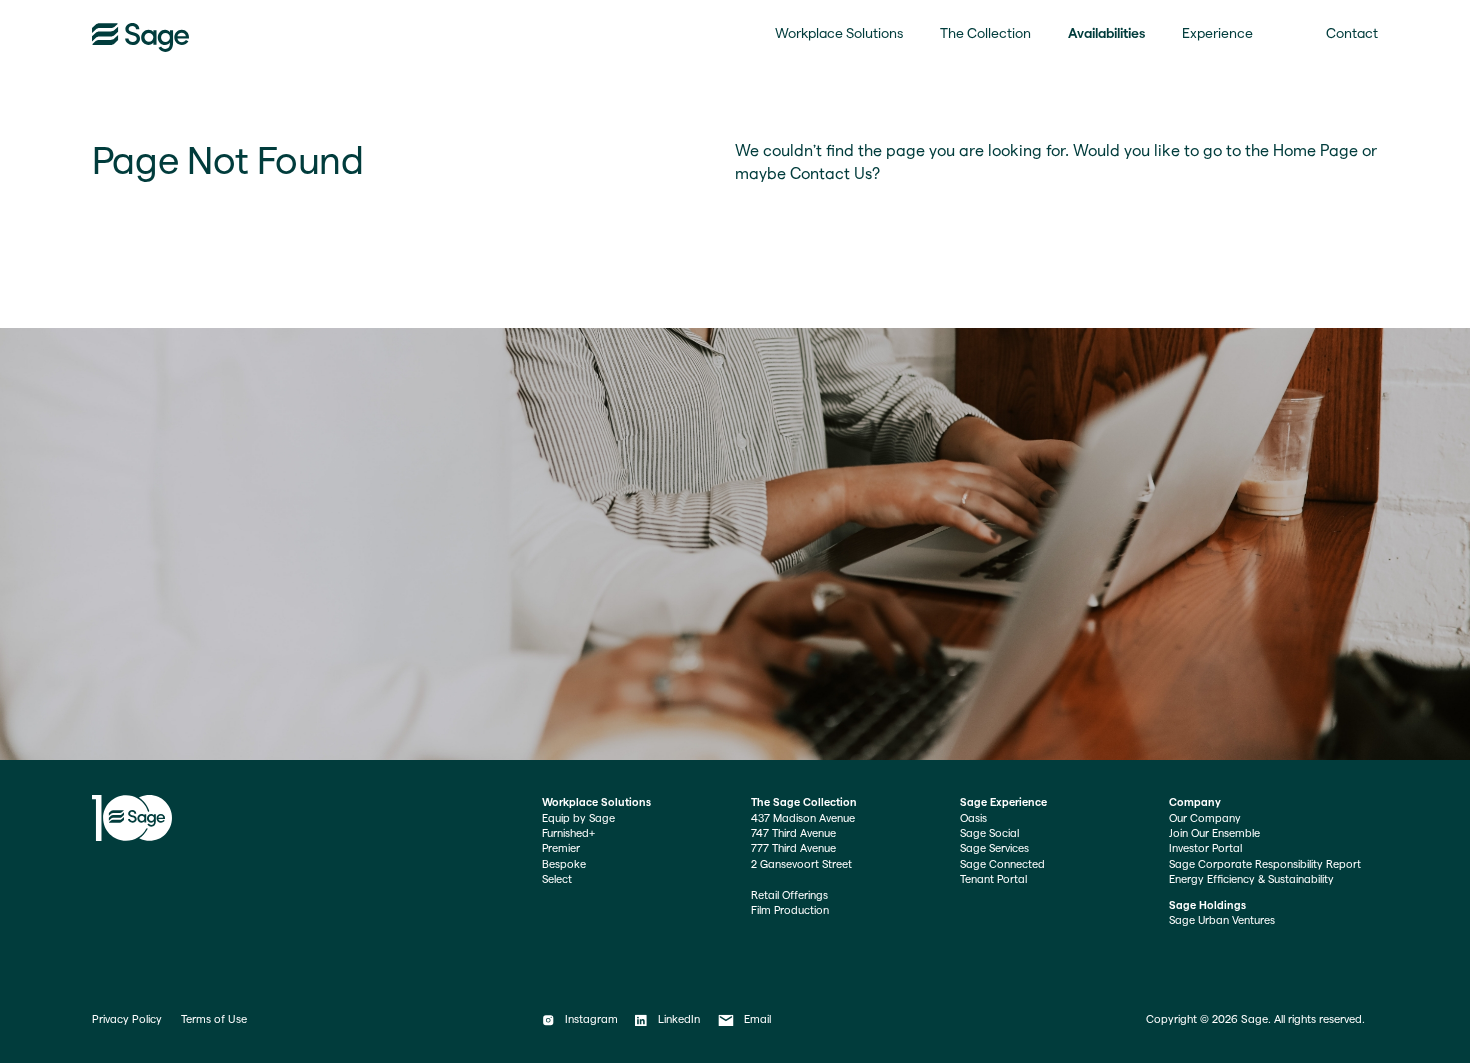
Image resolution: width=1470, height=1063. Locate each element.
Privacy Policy (127, 1019)
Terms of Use (214, 1019)
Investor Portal (1205, 848)
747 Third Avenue (793, 833)
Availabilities (1106, 33)
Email (757, 1019)
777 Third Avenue (793, 848)
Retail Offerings (789, 895)
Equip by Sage (578, 818)
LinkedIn (678, 1019)
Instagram (591, 1019)
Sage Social (989, 833)
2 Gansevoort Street (801, 864)
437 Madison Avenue (803, 818)
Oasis (973, 818)
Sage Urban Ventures (1222, 920)
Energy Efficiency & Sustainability (1251, 879)
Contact (1352, 33)
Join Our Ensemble (1214, 833)
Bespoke (564, 864)
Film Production (790, 910)
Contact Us (831, 173)
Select (557, 879)
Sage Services (994, 848)
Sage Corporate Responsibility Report (1265, 864)
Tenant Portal (993, 879)
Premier (561, 848)
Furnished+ (568, 833)
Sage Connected (1002, 864)
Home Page (1315, 150)
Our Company (1205, 818)
